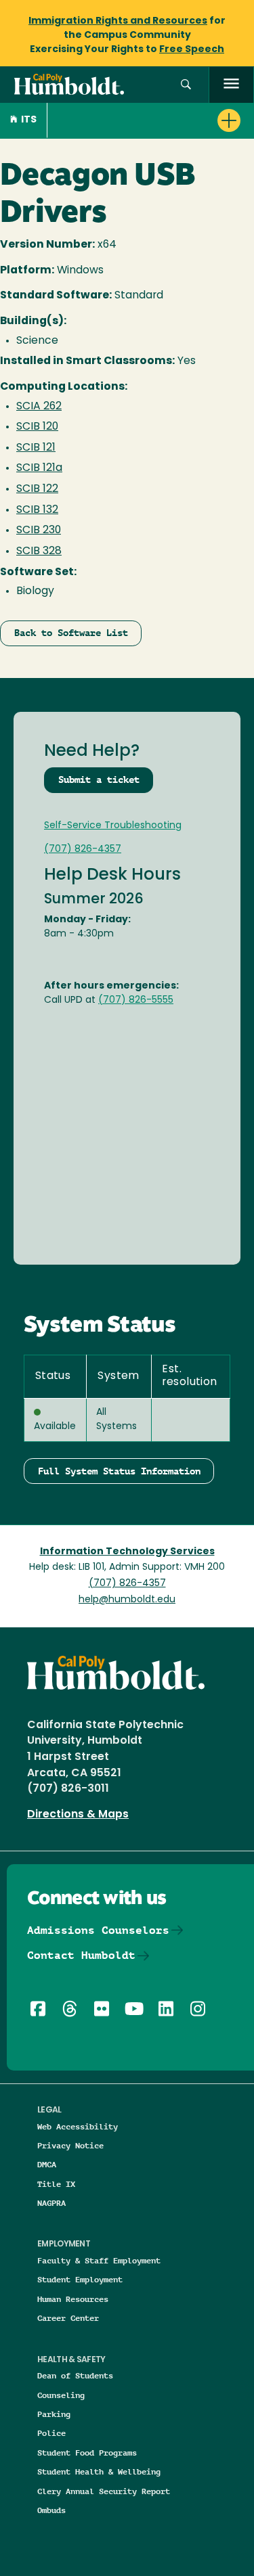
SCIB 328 (39, 551)
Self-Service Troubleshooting (113, 826)
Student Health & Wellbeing (99, 2471)
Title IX (56, 2184)
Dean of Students (75, 2375)
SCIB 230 (39, 530)
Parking (54, 2414)
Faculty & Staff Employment (99, 2260)
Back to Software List (71, 633)
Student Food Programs (87, 2453)
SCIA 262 (39, 407)
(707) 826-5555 (136, 1000)
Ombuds (51, 2510)
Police (51, 2433)
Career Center (68, 2318)
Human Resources (73, 2299)
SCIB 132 (37, 510)
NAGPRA (51, 2203)
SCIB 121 (36, 448)
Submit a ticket (99, 779)
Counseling (61, 2395)
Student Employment (80, 2279)
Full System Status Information (119, 1471)
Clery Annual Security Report (104, 2491)
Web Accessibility (78, 2126)
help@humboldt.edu (127, 1600)
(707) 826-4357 (83, 850)
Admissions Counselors (98, 1930)
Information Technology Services (127, 1552)
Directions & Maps (78, 1815)
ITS (29, 120)
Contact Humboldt (81, 1955)
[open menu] (231, 85)
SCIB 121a (39, 468)
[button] (186, 85)
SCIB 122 (37, 489)
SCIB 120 (37, 427)
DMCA (47, 2164)
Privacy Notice (70, 2145)
